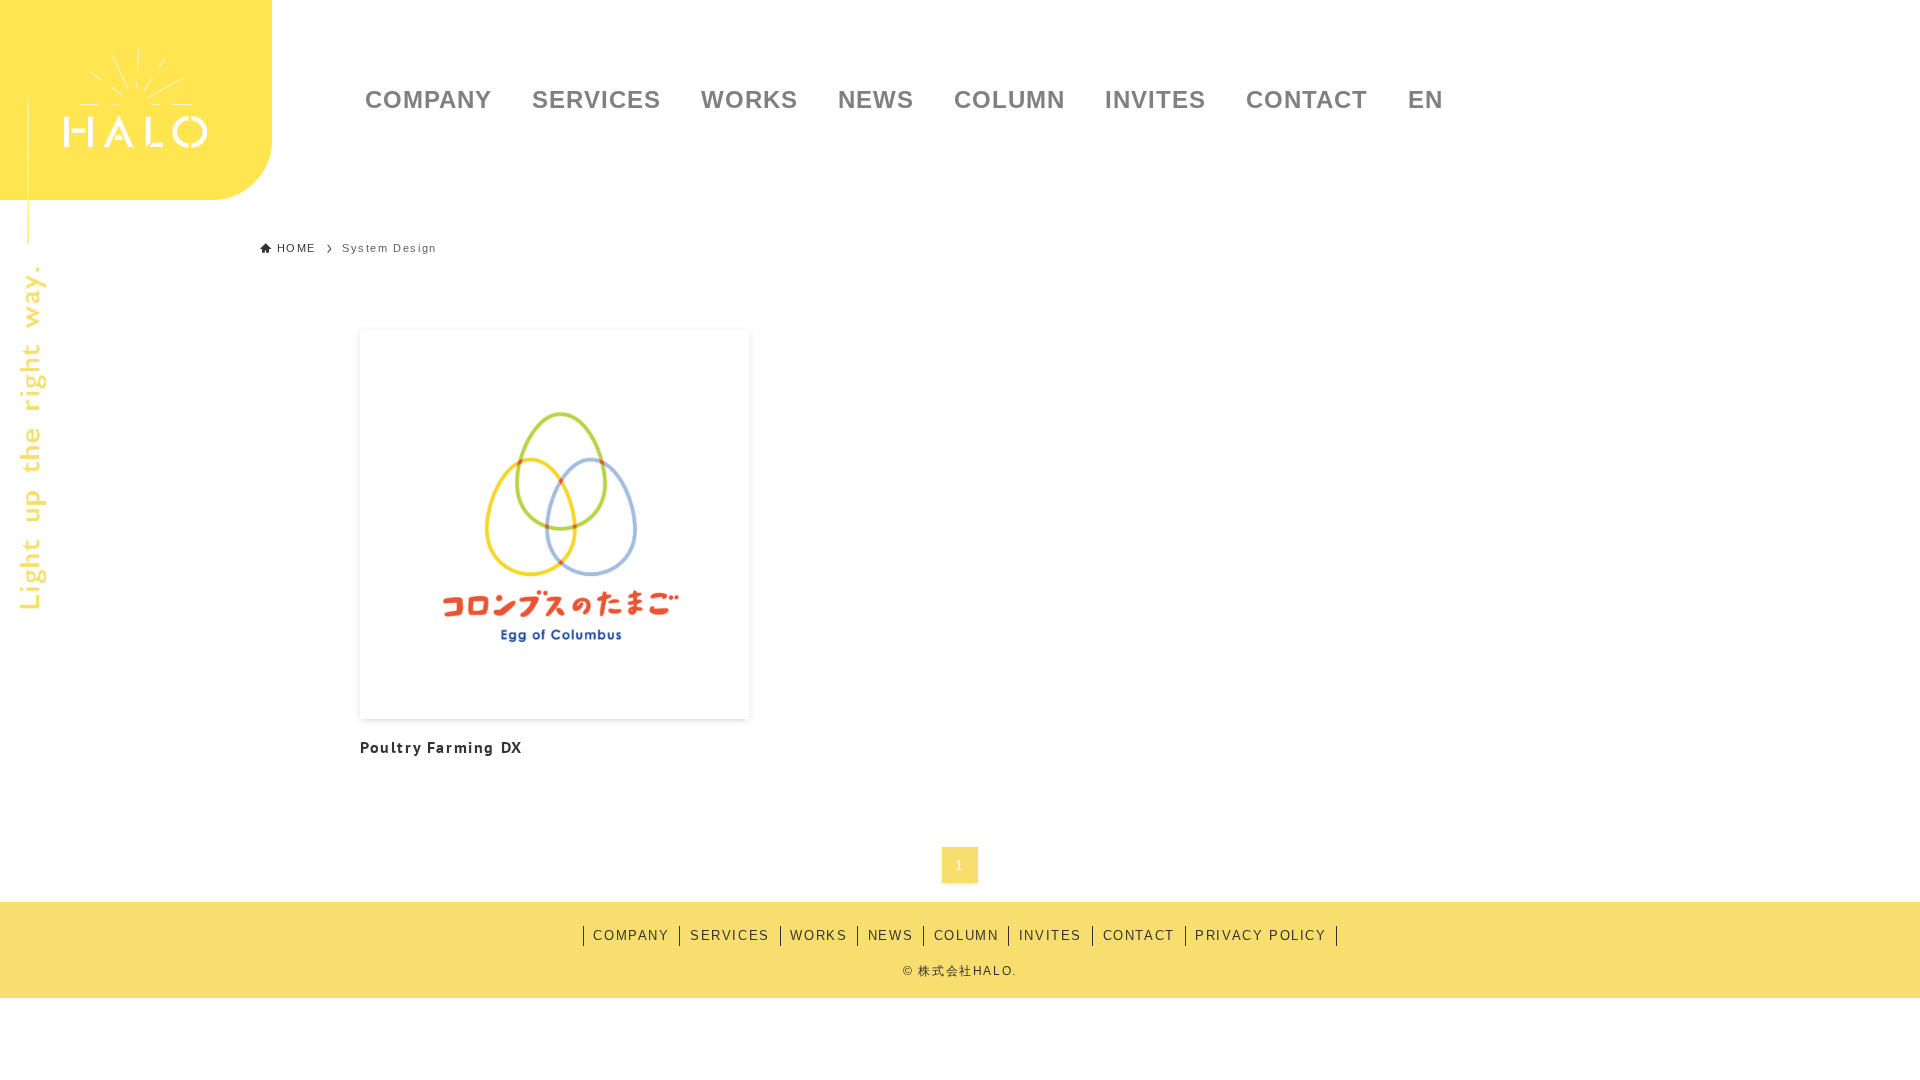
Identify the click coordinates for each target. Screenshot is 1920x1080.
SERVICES (730, 935)
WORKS (818, 935)
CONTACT (1139, 935)
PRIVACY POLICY (1260, 935)
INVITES (1050, 935)
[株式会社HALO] (136, 100)
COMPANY (631, 935)
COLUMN (966, 935)
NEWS (890, 935)
